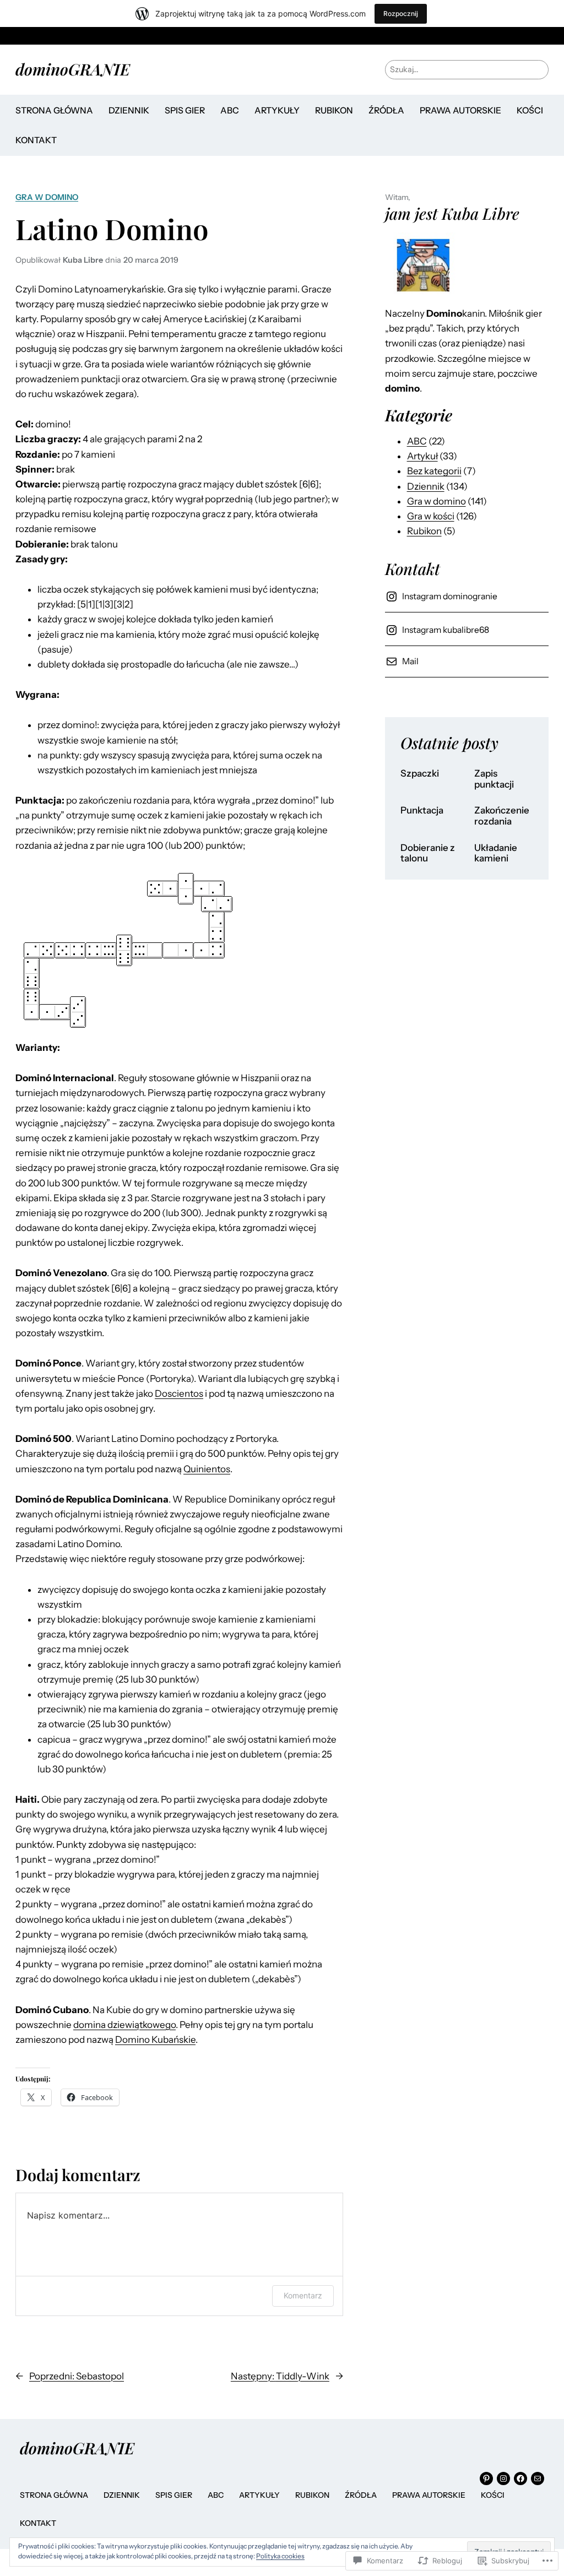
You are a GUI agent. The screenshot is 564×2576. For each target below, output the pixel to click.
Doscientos (179, 1393)
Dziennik (426, 486)
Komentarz (303, 2295)
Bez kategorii (434, 471)
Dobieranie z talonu (428, 853)
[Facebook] (520, 2479)
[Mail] (538, 2479)
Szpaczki (420, 774)
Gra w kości (431, 516)
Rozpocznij (401, 13)
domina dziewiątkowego (124, 2025)
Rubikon (424, 531)
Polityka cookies (280, 2556)
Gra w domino (47, 197)
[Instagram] (503, 2479)
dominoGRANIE (73, 69)
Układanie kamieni (496, 853)
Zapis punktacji (494, 779)
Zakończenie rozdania (502, 816)
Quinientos (207, 1469)
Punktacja (422, 810)
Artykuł (422, 456)
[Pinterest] (486, 2479)
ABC (417, 441)
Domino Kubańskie (155, 2040)
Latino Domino (112, 229)
